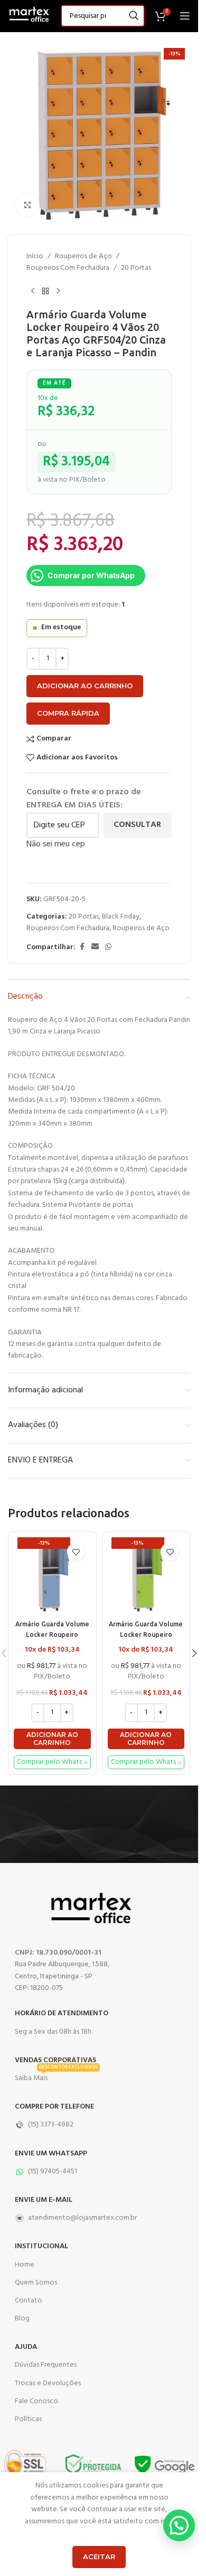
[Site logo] (29, 16)
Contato (29, 2301)
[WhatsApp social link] (108, 947)
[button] (52, 1739)
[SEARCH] (134, 16)
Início (35, 257)
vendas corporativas (55, 2060)
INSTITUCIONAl (41, 2246)
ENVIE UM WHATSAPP (51, 2154)
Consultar (137, 825)
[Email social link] (95, 947)
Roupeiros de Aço (83, 257)
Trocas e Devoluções (48, 2383)
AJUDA (26, 2347)
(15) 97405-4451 (53, 2172)
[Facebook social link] (82, 947)
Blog (22, 2319)
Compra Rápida (68, 713)
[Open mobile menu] (185, 16)
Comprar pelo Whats (49, 1762)
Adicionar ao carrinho (85, 686)
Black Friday (121, 917)
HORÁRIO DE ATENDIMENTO (62, 2013)
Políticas (28, 2419)
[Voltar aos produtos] (45, 291)
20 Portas (136, 268)
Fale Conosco (36, 2401)
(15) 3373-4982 (51, 2125)
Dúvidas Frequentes (46, 2365)
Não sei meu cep (56, 844)
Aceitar (99, 2557)
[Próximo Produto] (58, 291)
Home (25, 2265)
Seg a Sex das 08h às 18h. (54, 2032)
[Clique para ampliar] (28, 205)
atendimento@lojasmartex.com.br (82, 2218)
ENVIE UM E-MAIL (44, 2200)
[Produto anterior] (33, 291)
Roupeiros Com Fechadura (68, 268)
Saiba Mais (56, 2077)
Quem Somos (36, 2283)
